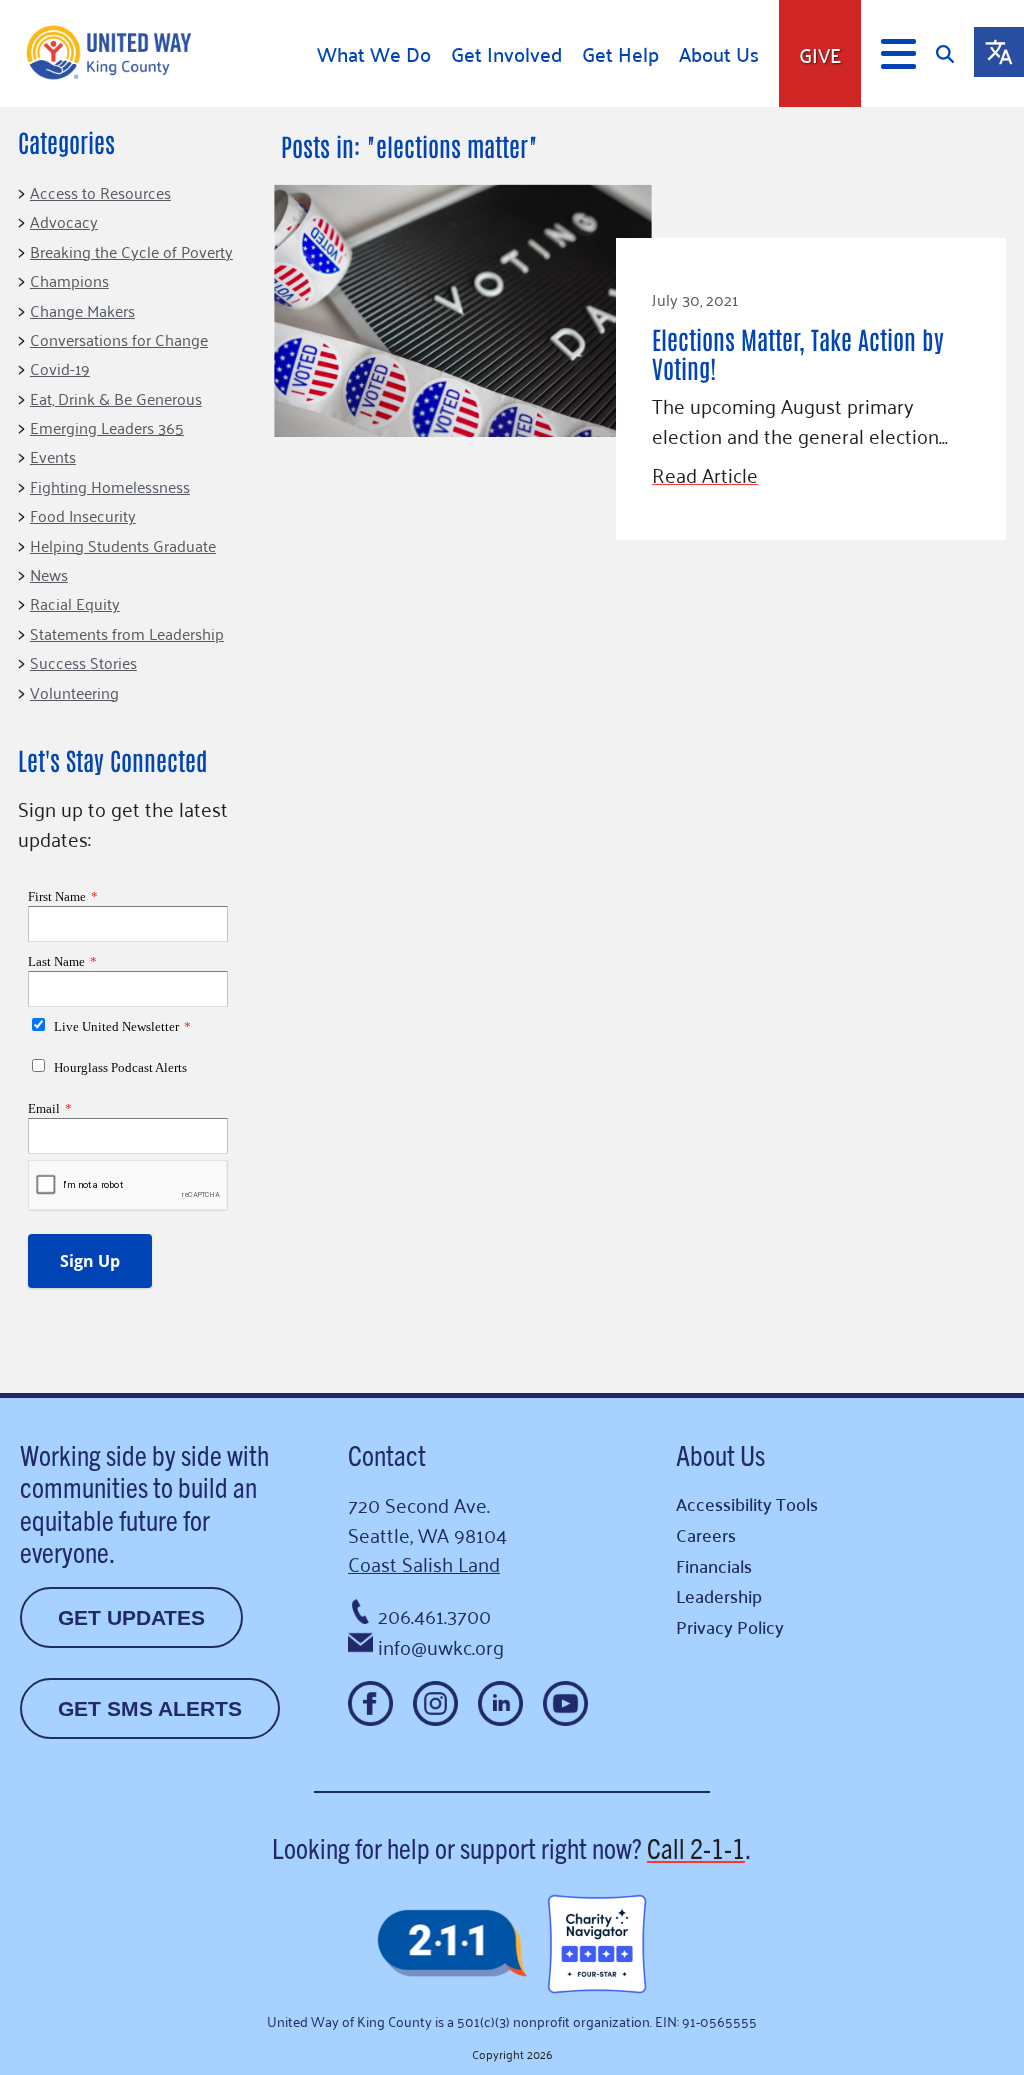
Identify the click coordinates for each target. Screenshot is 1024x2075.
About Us (719, 54)
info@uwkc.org (441, 1646)
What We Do (374, 54)
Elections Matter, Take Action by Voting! (798, 352)
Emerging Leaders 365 (107, 427)
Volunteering (74, 692)
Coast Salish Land (424, 1563)
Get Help (620, 54)
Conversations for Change (119, 339)
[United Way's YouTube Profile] (565, 1703)
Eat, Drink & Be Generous (116, 398)
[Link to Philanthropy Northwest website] (452, 1944)
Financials (714, 1565)
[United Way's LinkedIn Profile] (500, 1703)
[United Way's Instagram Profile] (435, 1703)
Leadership (719, 1595)
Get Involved (506, 54)
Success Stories (83, 662)
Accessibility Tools (747, 1503)
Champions (69, 280)
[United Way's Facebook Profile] (370, 1703)
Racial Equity (75, 603)
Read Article (705, 474)
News (49, 574)
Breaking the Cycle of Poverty (131, 251)
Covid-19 (60, 368)
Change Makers (82, 310)
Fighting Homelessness (110, 486)
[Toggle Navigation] (898, 54)
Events (53, 456)
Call (696, 1847)
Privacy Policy (730, 1626)
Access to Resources (100, 192)
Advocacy (64, 221)
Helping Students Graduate (123, 545)
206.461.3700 (434, 1615)
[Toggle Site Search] (955, 53)
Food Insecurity (83, 515)
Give (820, 54)
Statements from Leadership (127, 633)
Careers (706, 1534)
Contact (387, 1454)
